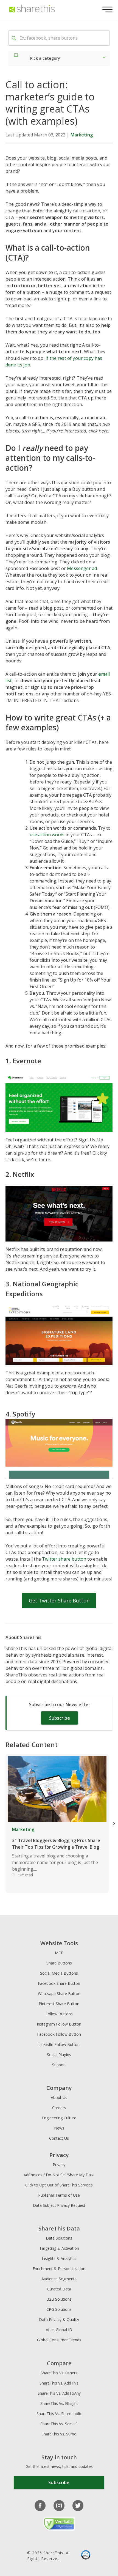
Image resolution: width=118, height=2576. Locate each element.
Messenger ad (82, 568)
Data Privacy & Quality (59, 2319)
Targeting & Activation (59, 2248)
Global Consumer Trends (59, 2340)
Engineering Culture (59, 2118)
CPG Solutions (59, 2309)
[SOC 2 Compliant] (86, 2556)
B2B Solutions (59, 2299)
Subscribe (60, 1718)
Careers (59, 2108)
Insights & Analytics (59, 2258)
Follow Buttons (59, 2014)
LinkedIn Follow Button (59, 2044)
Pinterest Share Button (59, 2004)
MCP (59, 1953)
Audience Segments (59, 2279)
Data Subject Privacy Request (59, 2205)
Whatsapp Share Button (59, 1993)
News (59, 2128)
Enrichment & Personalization (59, 2269)
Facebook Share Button (59, 1983)
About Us (59, 2097)
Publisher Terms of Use (59, 2195)
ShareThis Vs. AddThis (59, 2383)
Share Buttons (59, 1963)
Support (59, 2065)
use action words (47, 835)
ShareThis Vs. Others (59, 2373)
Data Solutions (59, 2238)
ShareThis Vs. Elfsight (59, 2403)
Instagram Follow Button (59, 2024)
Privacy (59, 2165)
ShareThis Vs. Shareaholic (59, 2414)
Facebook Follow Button (59, 2034)
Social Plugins (59, 2055)
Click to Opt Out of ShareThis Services (59, 2185)
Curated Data (59, 2289)
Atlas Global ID (59, 2330)
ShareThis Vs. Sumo (59, 2434)
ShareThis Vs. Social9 (59, 2424)
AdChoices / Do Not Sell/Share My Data (59, 2175)
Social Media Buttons (59, 1973)
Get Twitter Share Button (59, 1601)
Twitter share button (64, 1559)
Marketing (82, 135)
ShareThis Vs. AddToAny (59, 2393)
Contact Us (59, 2138)
